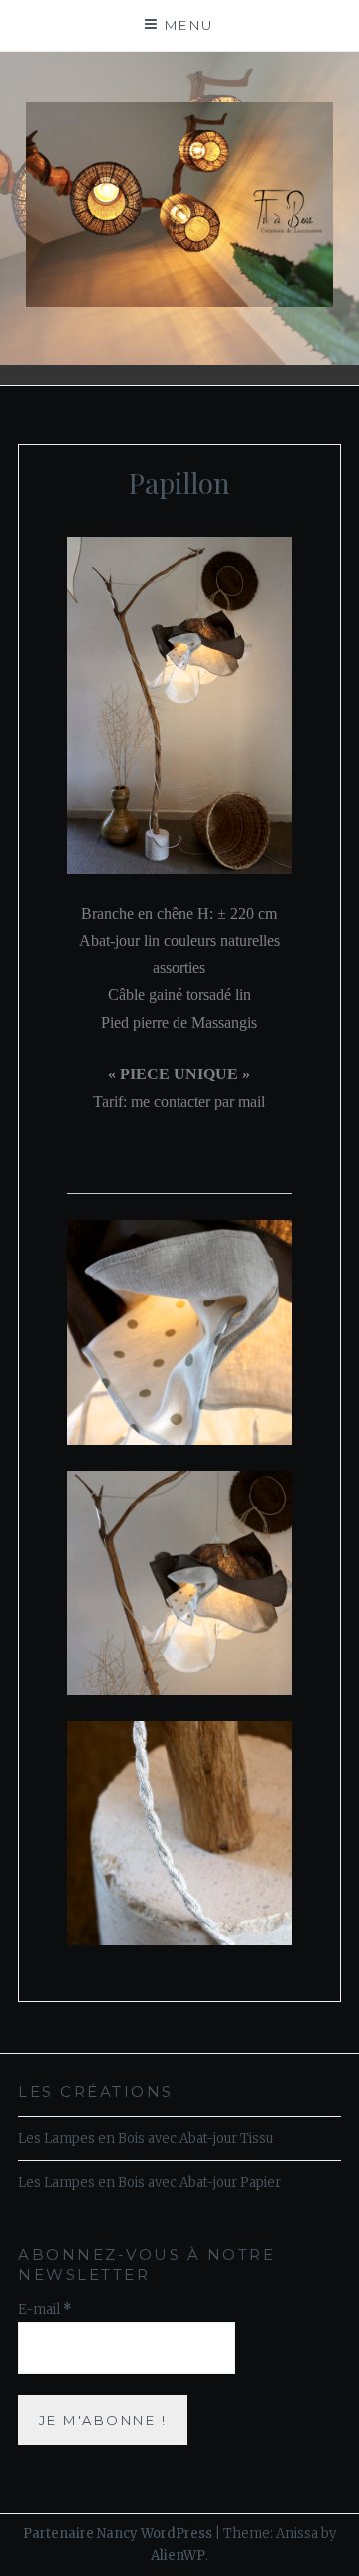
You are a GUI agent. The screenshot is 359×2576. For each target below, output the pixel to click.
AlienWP (178, 2556)
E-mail (45, 2309)
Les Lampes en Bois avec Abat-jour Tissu (146, 2139)
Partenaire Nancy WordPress (118, 2534)
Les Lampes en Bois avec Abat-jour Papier (150, 2182)
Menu (189, 25)
